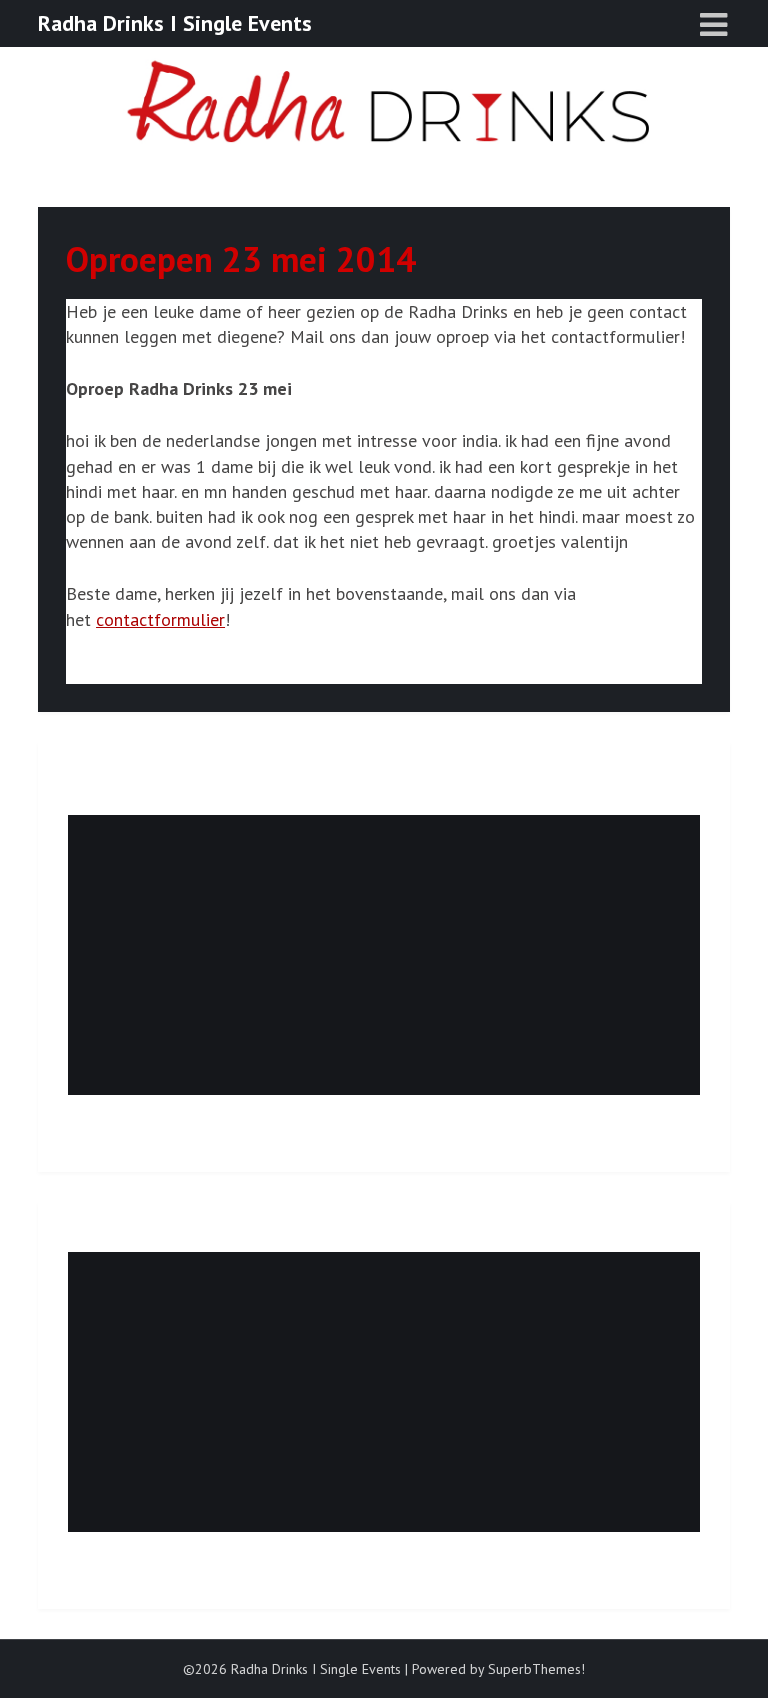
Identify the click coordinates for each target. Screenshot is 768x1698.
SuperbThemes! (536, 1669)
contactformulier (160, 619)
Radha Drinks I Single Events (175, 23)
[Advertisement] (383, 955)
